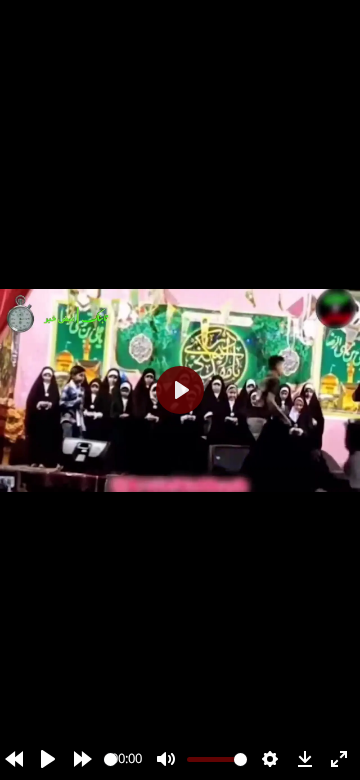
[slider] (110, 759)
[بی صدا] (166, 759)
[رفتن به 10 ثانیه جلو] (83, 759)
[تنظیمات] (270, 759)
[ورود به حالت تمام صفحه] (339, 759)
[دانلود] (305, 759)
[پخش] (48, 759)
